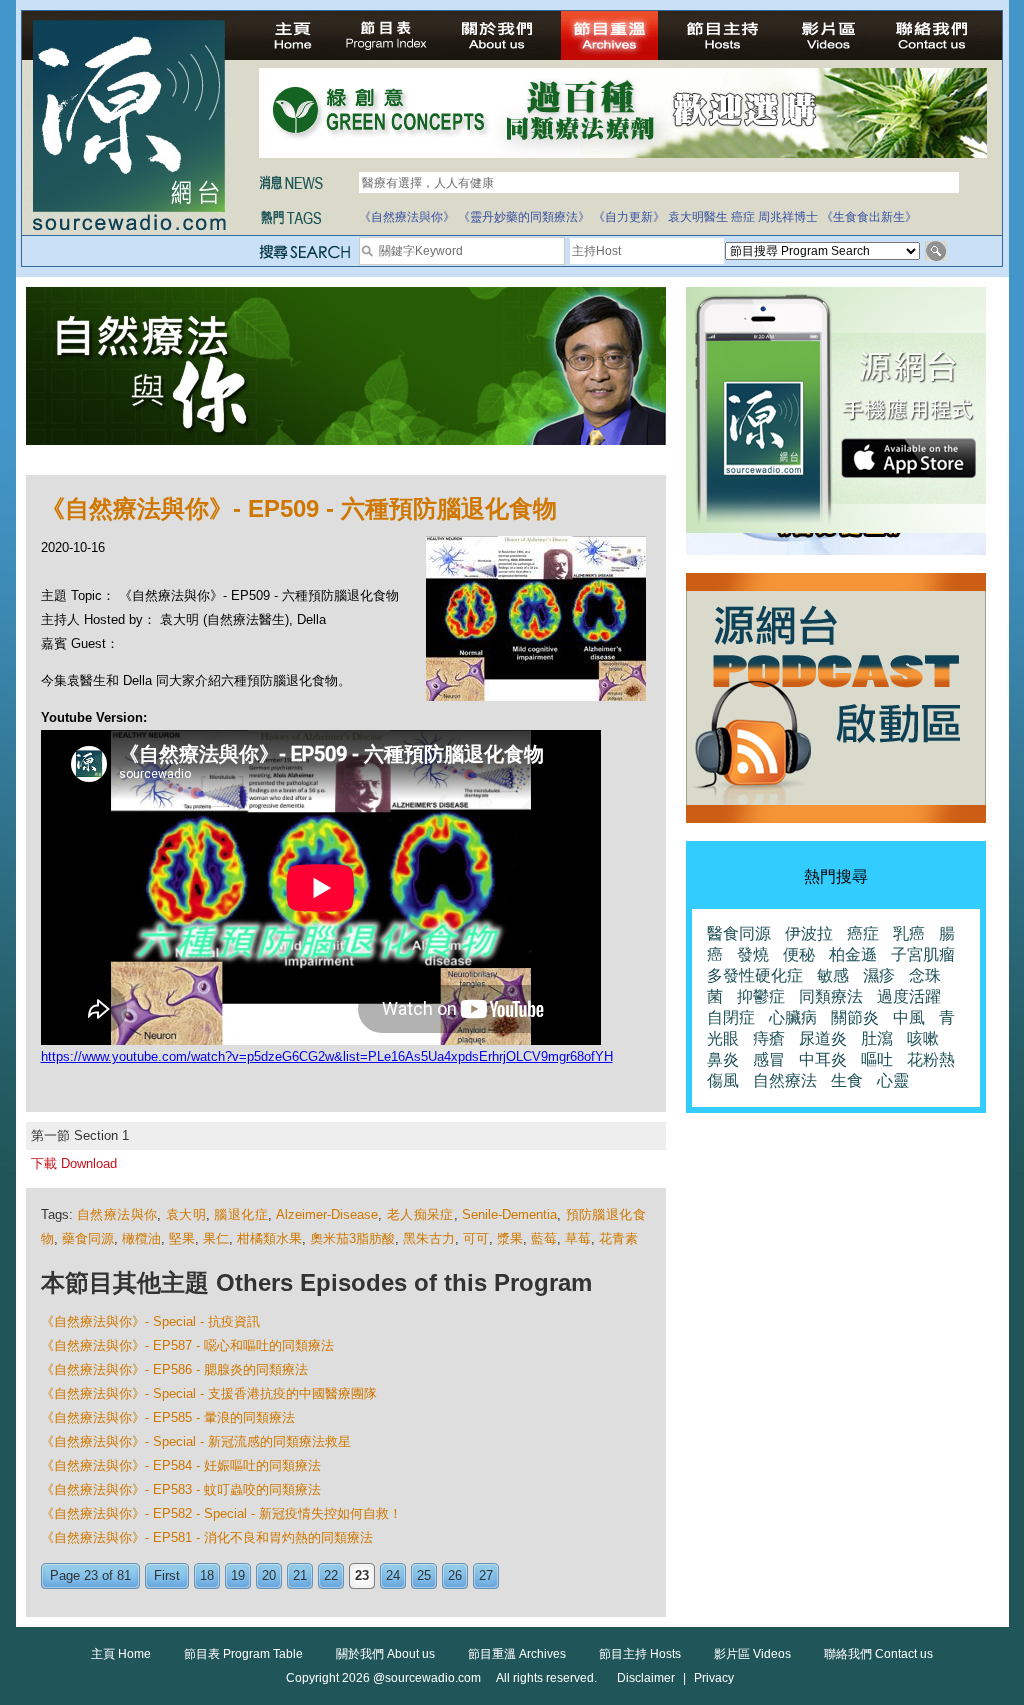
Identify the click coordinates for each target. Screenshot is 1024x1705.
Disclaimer (646, 1678)
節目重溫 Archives (517, 1654)
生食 (847, 1080)
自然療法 (785, 1080)
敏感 (833, 975)
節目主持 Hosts (640, 1654)
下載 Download (74, 1163)
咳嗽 (923, 1038)
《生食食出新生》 (869, 217)
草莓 (578, 1238)
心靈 (893, 1080)
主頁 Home (121, 1654)
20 (269, 1575)
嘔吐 (877, 1059)
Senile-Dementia (509, 1214)
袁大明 (186, 1214)
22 (331, 1575)
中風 (909, 1017)
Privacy (714, 1678)
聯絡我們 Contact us (878, 1654)
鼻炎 (723, 1059)
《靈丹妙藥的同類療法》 (524, 217)
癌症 (743, 217)
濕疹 (879, 975)
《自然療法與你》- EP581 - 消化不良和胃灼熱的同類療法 (207, 1537)
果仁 (216, 1238)
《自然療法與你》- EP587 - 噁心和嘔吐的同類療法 (187, 1345)
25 (424, 1575)
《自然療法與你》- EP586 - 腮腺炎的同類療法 (174, 1369)
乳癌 (909, 933)
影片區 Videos (752, 1654)
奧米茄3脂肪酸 (352, 1238)
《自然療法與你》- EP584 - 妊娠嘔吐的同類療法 (181, 1465)
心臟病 (793, 1017)
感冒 (769, 1059)
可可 (476, 1238)
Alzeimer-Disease (327, 1214)
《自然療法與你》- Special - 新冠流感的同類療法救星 (196, 1441)
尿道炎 (823, 1038)
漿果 (510, 1238)
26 (455, 1575)
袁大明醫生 (698, 217)
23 (362, 1575)
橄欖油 (141, 1238)
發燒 (753, 954)
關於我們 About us (385, 1654)
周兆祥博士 (788, 217)
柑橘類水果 (269, 1238)
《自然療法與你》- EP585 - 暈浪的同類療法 (168, 1417)
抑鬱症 (761, 996)
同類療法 (831, 996)
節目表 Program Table (243, 1654)
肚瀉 (877, 1038)
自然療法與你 (117, 1214)
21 (300, 1575)
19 (238, 1575)
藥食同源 (88, 1238)
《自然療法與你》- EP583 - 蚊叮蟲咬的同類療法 (181, 1489)
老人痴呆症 (420, 1214)
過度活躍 (909, 996)
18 (207, 1575)
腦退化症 (241, 1214)
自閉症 (731, 1017)
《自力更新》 (629, 217)
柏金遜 (853, 954)
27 (486, 1575)
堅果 (182, 1238)
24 (393, 1575)
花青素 (618, 1238)
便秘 (799, 954)
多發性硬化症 (755, 975)
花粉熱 (931, 1059)
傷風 (723, 1080)
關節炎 (855, 1017)
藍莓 (544, 1238)
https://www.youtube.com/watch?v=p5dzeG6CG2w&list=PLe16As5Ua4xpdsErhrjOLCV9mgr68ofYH (327, 1056)
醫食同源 (739, 933)
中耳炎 (823, 1059)
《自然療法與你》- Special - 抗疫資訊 (150, 1321)
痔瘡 (769, 1038)
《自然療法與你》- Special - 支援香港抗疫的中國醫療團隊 (209, 1393)
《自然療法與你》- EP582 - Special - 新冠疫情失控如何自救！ (221, 1513)
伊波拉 (809, 933)
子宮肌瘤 (923, 954)
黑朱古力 (429, 1238)
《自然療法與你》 (407, 217)
